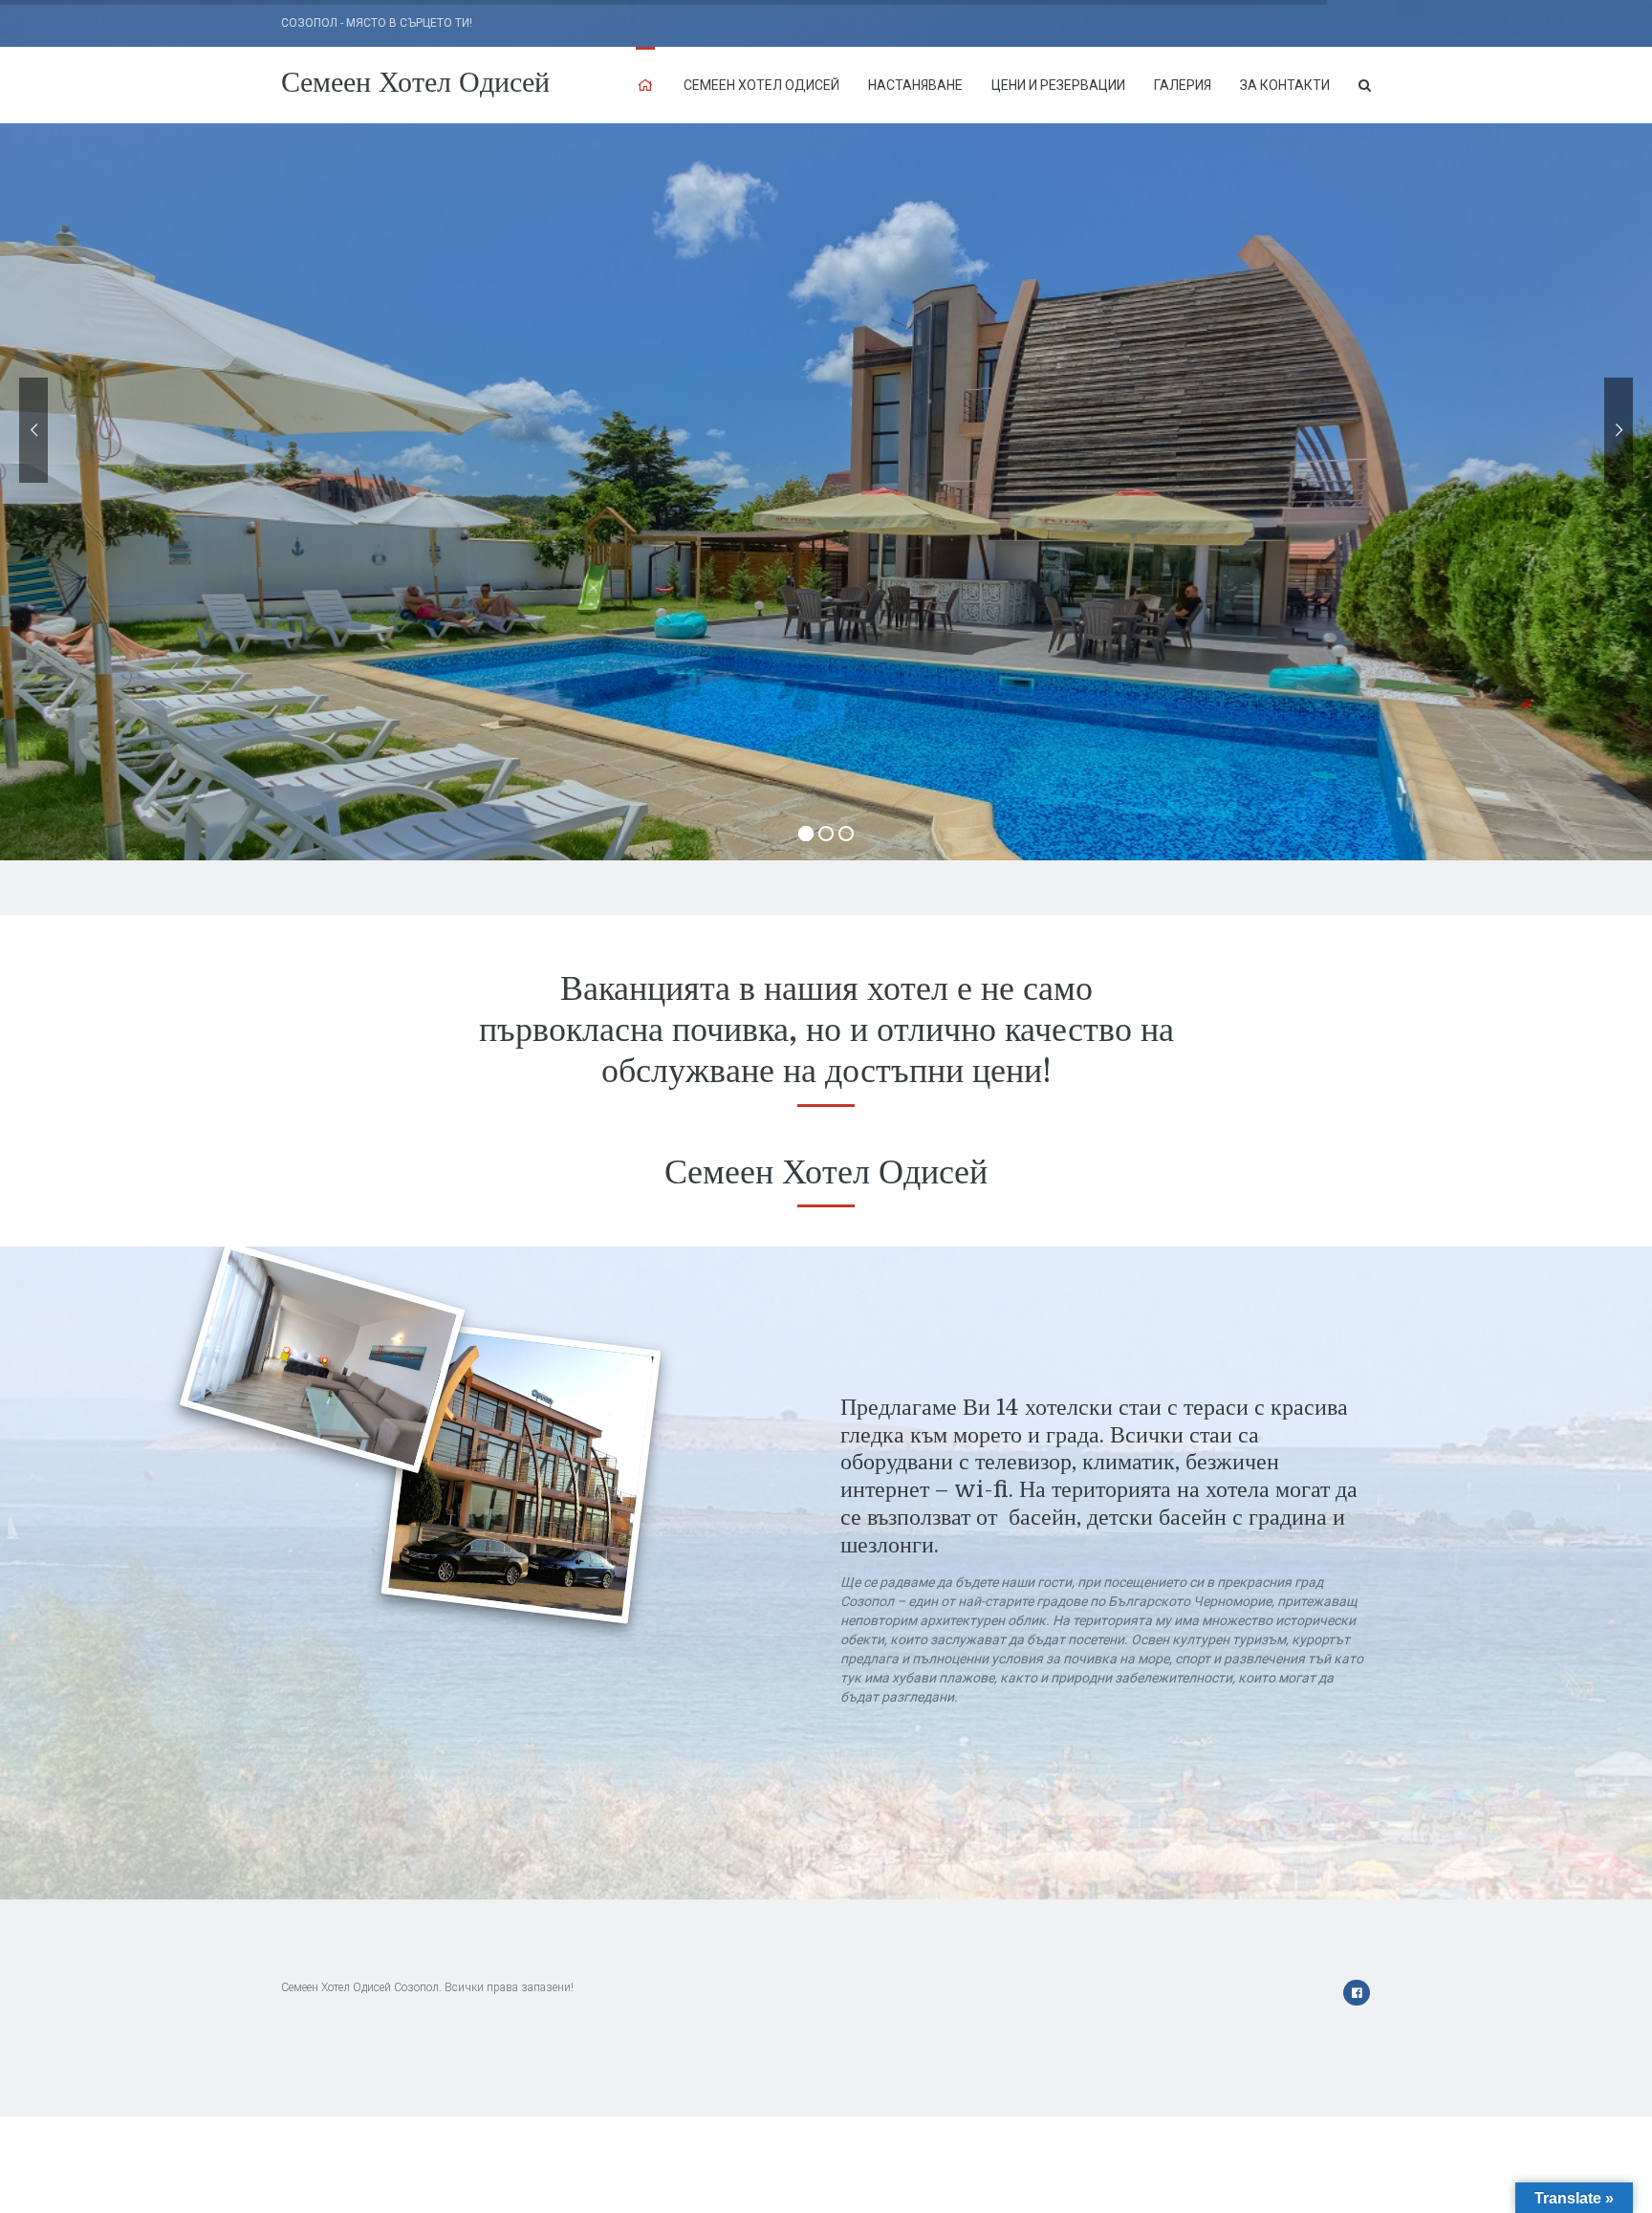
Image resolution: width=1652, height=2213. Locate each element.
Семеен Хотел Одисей (415, 82)
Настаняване (915, 85)
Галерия (1183, 85)
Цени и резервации (1058, 85)
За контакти (1285, 85)
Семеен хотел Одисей (761, 85)
